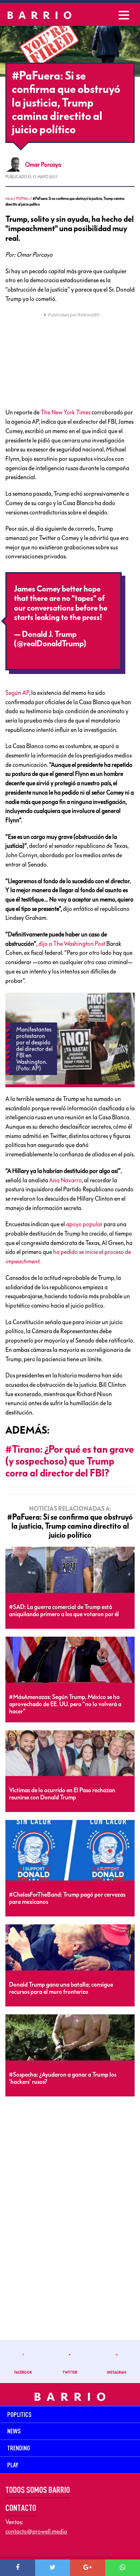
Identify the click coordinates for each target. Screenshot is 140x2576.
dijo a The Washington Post (72, 944)
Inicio (9, 199)
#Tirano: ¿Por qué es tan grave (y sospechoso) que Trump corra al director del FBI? (70, 1461)
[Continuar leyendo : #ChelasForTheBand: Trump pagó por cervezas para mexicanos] (70, 1851)
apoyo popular (84, 1224)
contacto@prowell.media (36, 2531)
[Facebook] (18, 2568)
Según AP (17, 693)
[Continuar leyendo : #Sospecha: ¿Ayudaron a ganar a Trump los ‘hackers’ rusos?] (70, 2038)
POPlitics (23, 199)
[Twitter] (53, 2568)
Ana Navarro (66, 1180)
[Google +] (88, 2568)
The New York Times (66, 412)
